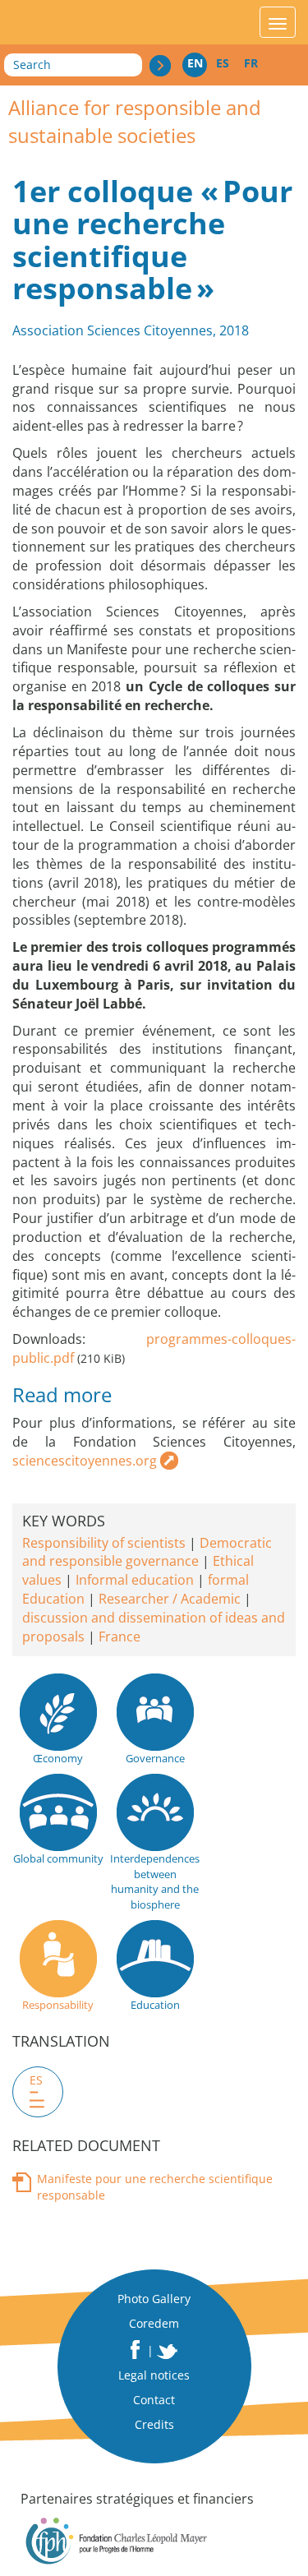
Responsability (58, 2005)
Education (155, 2005)
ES (223, 63)
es (36, 2080)
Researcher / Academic (170, 1599)
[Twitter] (168, 2352)
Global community (58, 1858)
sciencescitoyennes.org (85, 1461)
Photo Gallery (154, 2299)
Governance (155, 1758)
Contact (154, 2400)
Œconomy (58, 1758)
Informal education (135, 1580)
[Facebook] (135, 2350)
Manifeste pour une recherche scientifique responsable (155, 2187)
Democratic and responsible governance (147, 1552)
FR (251, 63)
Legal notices (154, 2375)
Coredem (154, 2323)
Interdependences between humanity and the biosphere (155, 1881)
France (120, 1637)
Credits (154, 2424)
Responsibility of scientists (104, 1543)
